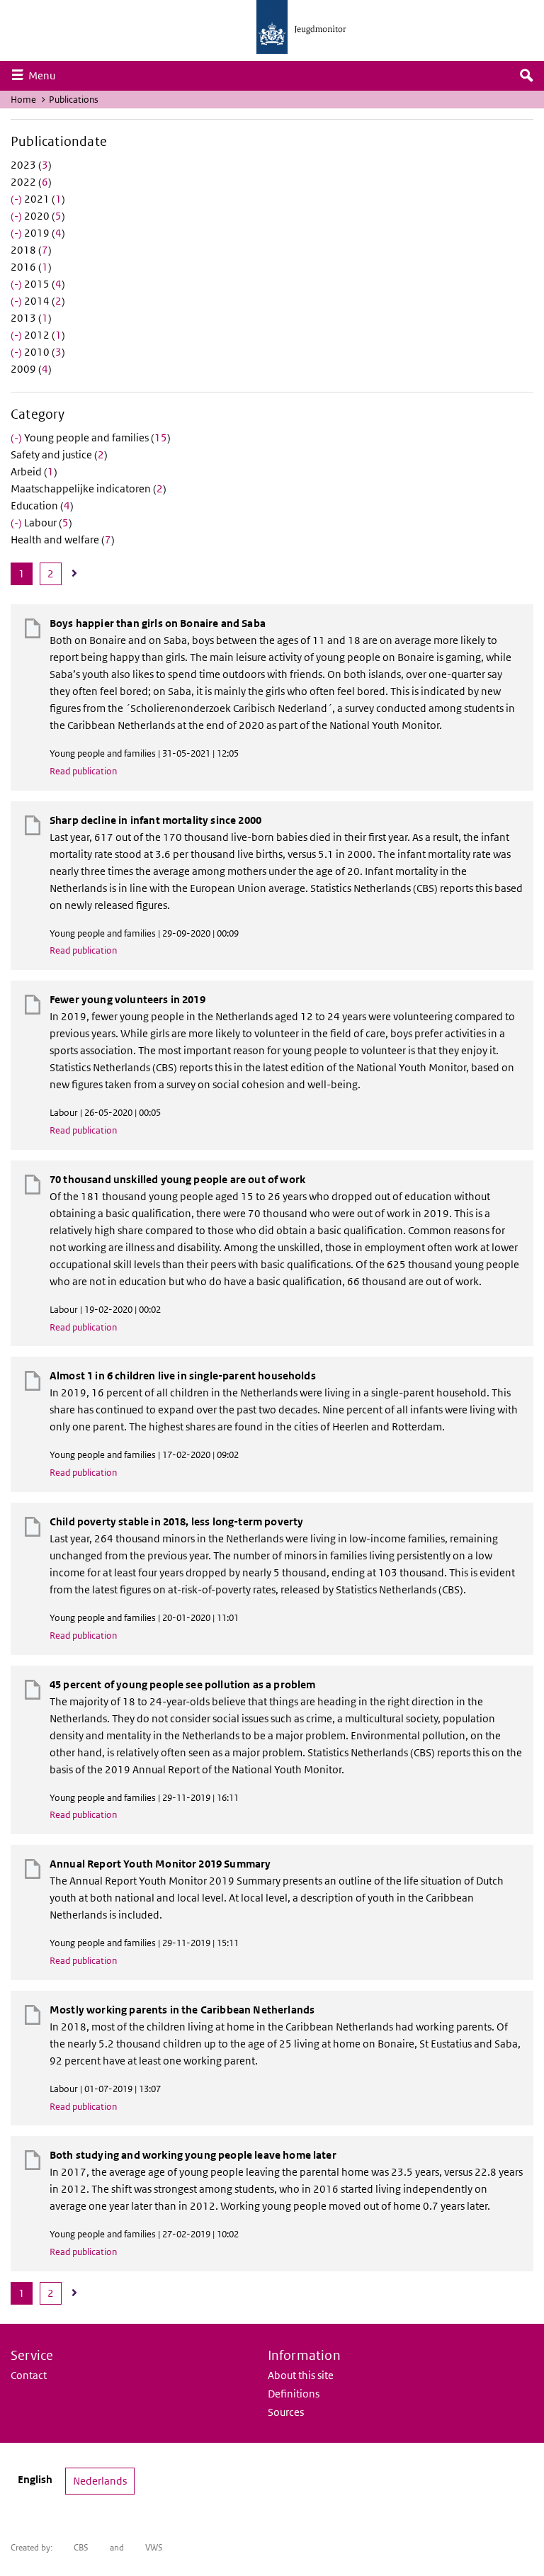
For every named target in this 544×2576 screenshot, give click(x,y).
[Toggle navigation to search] (526, 76)
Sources (286, 2412)
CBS (81, 2547)
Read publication (83, 771)
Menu (45, 75)
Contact (29, 2375)
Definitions (294, 2394)
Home (23, 100)
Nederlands (100, 2481)
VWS (154, 2547)
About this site (301, 2375)
